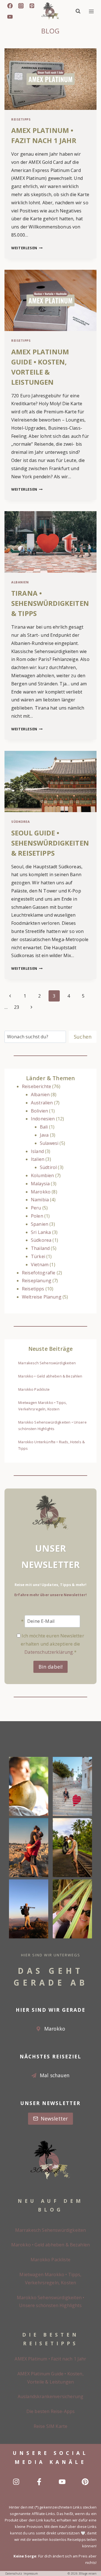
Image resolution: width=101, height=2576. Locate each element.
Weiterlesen (27, 248)
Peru (36, 1208)
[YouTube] (10, 17)
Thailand (40, 1248)
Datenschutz (14, 2573)
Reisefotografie (39, 1273)
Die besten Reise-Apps (50, 2411)
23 (17, 1007)
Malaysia (40, 1184)
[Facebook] (10, 6)
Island (37, 1151)
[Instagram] (21, 6)
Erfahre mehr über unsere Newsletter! (50, 1595)
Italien (38, 1159)
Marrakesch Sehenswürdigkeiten (47, 1363)
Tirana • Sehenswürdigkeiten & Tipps (50, 603)
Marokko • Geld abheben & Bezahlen (50, 1376)
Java (44, 1135)
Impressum (31, 2573)
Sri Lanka (41, 1232)
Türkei (38, 1256)
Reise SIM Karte (50, 2426)
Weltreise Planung (42, 1297)
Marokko (41, 1192)
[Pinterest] (32, 6)
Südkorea (20, 822)
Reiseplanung (37, 1281)
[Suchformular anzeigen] (78, 11)
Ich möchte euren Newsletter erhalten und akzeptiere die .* (52, 1644)
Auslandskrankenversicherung (50, 2396)
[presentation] (50, 79)
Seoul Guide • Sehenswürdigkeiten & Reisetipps (50, 843)
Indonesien (43, 1119)
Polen (37, 1216)
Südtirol (48, 1167)
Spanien (40, 1224)
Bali (44, 1127)
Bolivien (39, 1111)
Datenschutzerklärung (49, 1652)
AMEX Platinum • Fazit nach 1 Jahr (50, 2359)
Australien (42, 1103)
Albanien (20, 582)
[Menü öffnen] (91, 11)
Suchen (83, 1037)
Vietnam (40, 1265)
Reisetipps (21, 119)
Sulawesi (49, 1143)
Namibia (40, 1200)
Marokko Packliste (34, 1389)
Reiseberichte (36, 1086)
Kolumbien (42, 1175)
